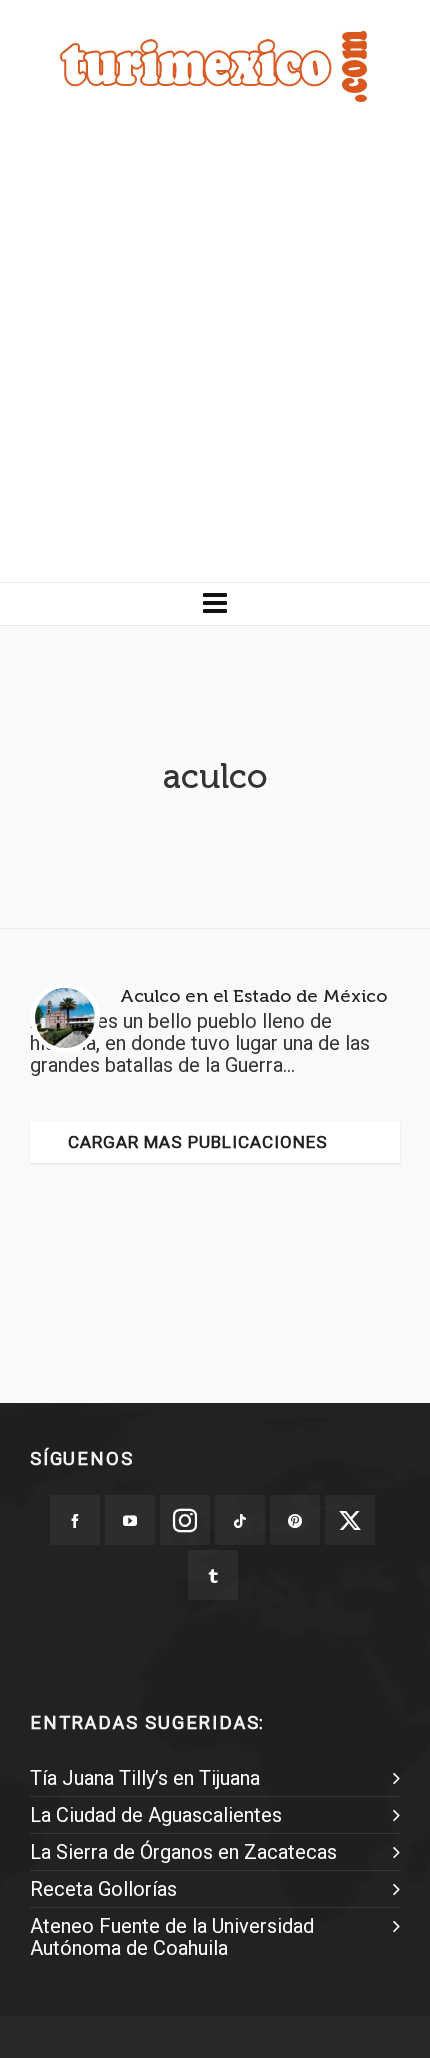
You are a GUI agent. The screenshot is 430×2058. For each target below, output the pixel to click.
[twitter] (350, 1520)
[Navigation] (215, 604)
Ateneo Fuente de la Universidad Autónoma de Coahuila (172, 1937)
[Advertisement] (215, 357)
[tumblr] (213, 1575)
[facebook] (75, 1520)
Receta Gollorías (103, 1889)
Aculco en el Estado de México (253, 996)
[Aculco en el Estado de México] (65, 1018)
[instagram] (185, 1520)
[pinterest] (295, 1520)
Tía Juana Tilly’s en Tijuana (145, 1778)
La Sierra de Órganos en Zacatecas (183, 1852)
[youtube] (130, 1520)
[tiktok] (240, 1520)
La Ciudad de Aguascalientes (156, 1815)
